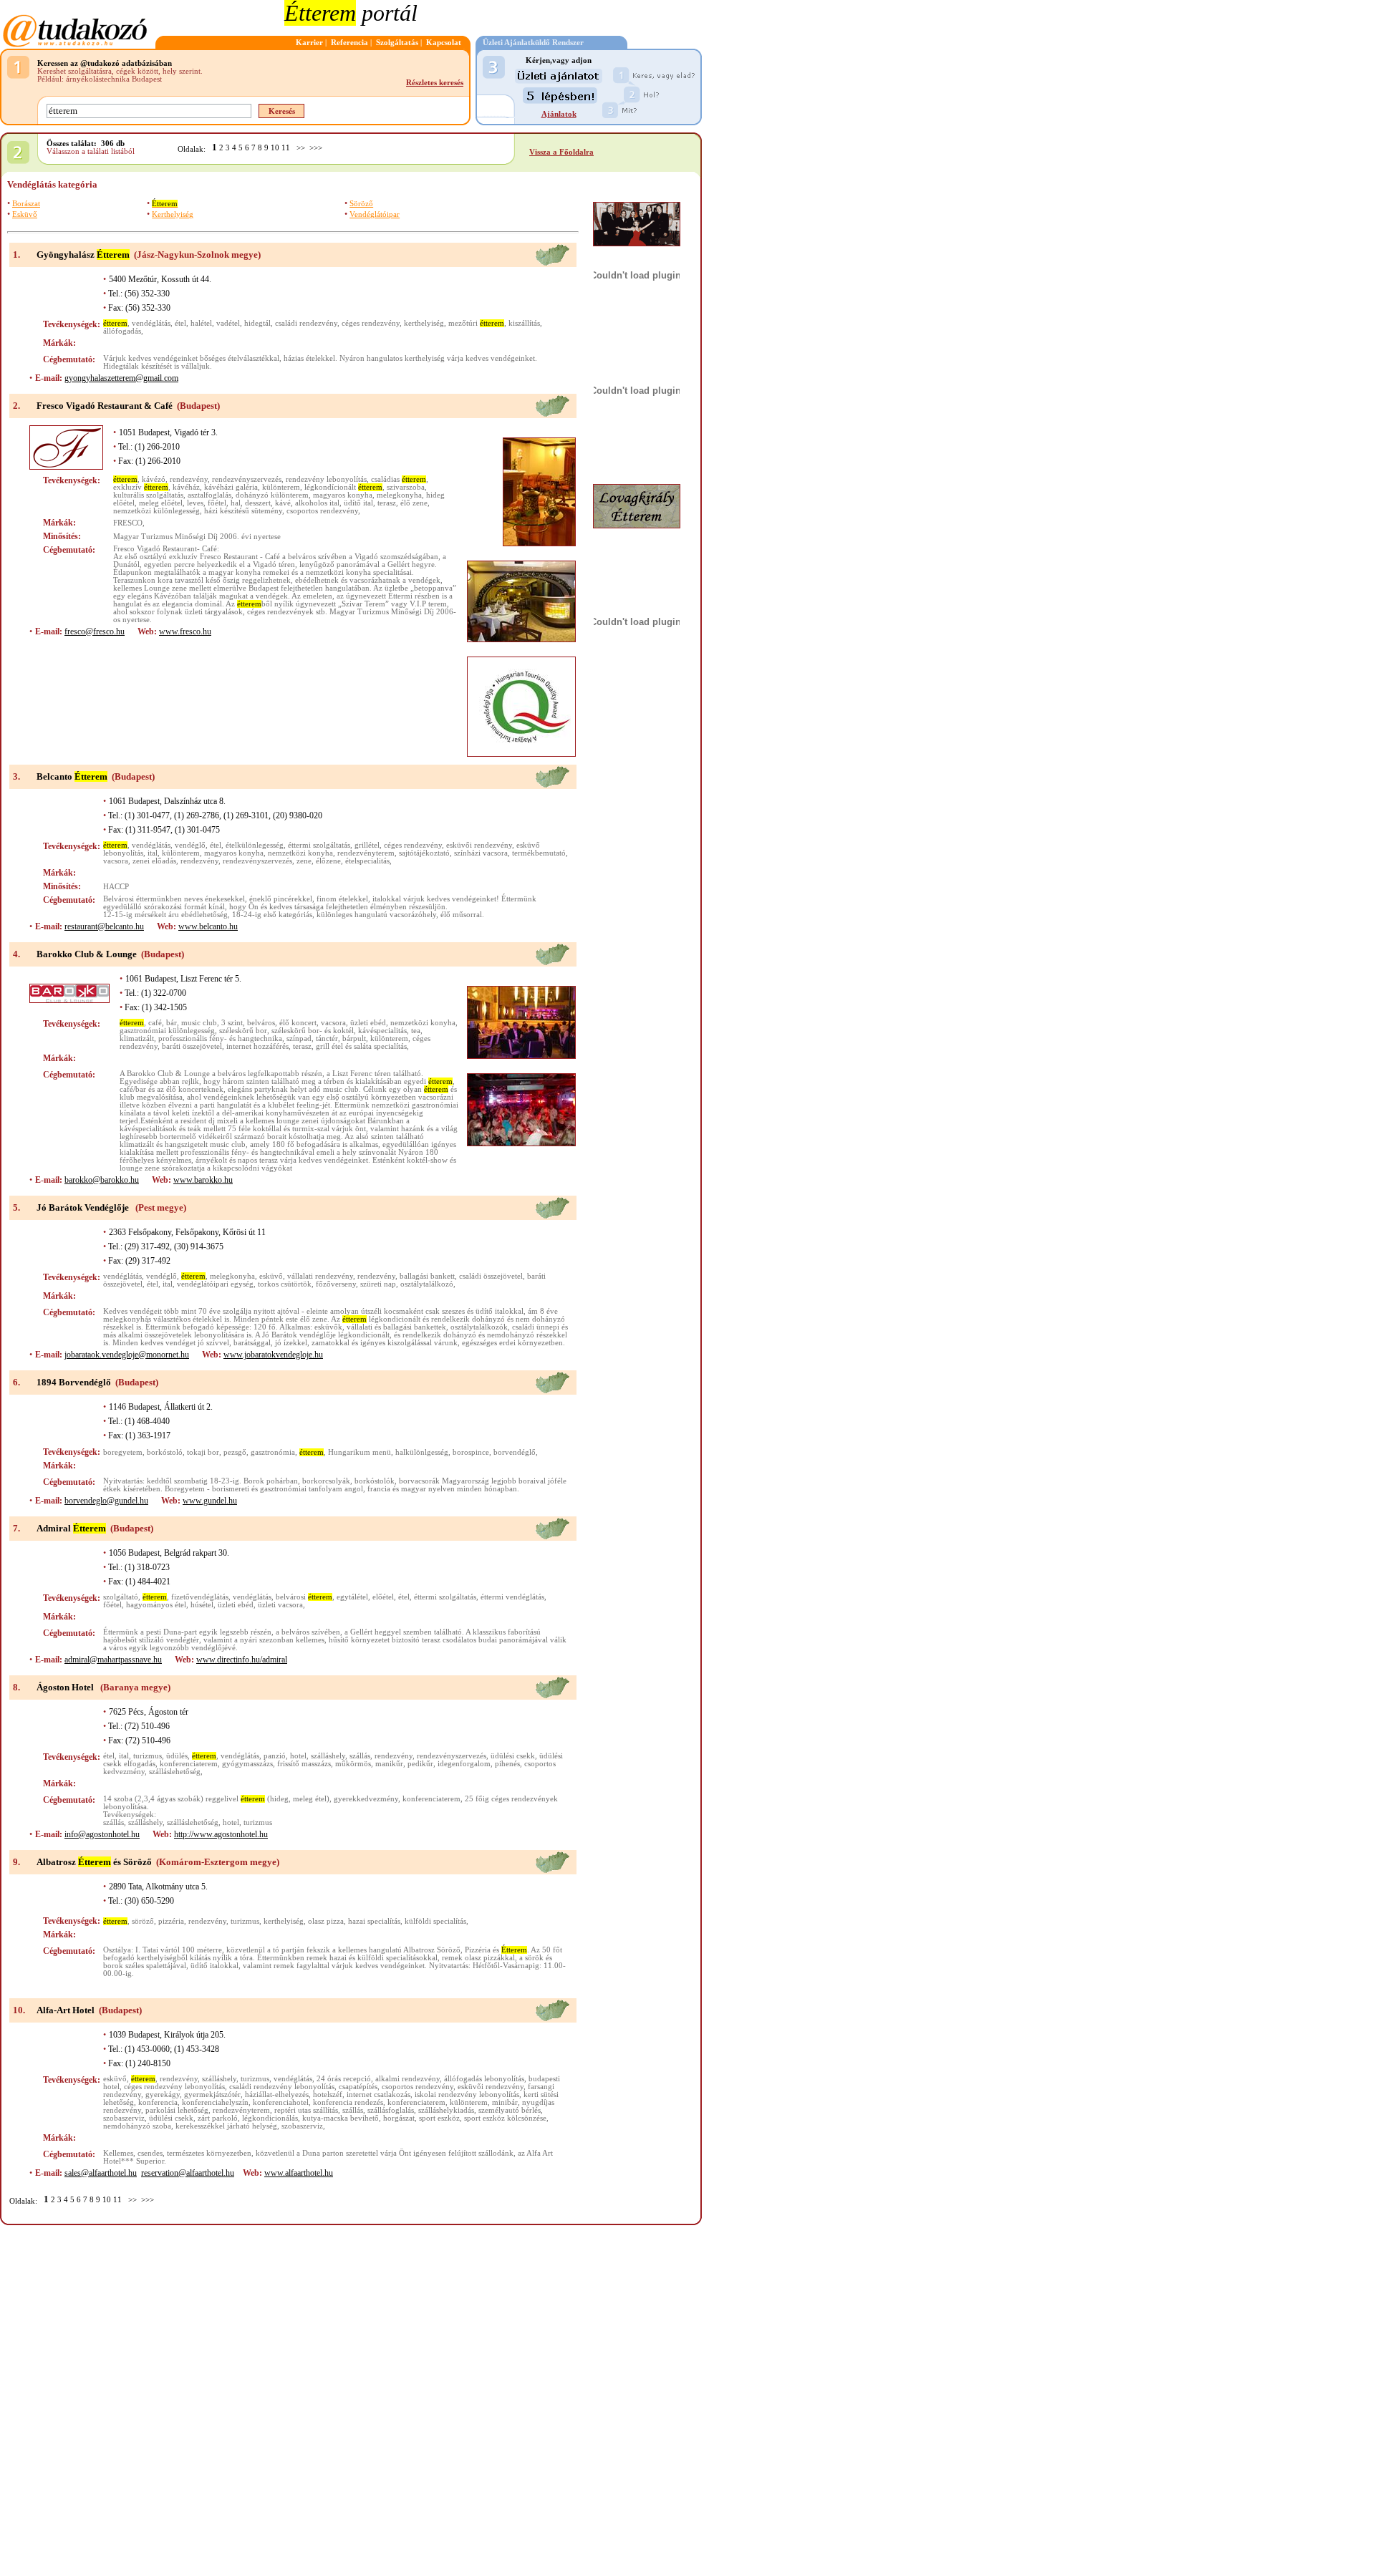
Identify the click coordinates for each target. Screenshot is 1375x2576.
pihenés (507, 1764)
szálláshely (328, 1756)
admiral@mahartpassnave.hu (113, 1660)
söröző (143, 1921)
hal (236, 503)
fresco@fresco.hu (95, 631)
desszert (258, 503)
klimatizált (137, 1038)
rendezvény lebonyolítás (326, 479)
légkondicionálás (270, 2118)
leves (195, 503)
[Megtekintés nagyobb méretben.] (539, 492)
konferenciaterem (189, 1764)
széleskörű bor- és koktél (313, 1031)
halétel (201, 323)
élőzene (328, 861)
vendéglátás (151, 323)
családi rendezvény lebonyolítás (282, 2087)
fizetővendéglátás (200, 1597)
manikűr (389, 1764)
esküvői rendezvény (479, 845)
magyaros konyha (343, 495)
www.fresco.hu (185, 631)
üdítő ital (358, 503)
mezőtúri (476, 323)
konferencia (158, 2102)
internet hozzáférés (257, 1046)
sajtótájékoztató (424, 853)
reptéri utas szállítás (306, 2110)
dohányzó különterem (272, 495)
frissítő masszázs (304, 1764)
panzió (275, 1756)
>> (301, 148)
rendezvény (189, 479)
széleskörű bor (243, 1031)
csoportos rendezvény (322, 511)
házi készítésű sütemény (243, 511)
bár (172, 1023)
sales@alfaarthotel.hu (101, 2173)
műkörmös (353, 1764)
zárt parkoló (218, 2118)
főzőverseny (336, 1284)
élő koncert (298, 1023)
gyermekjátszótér (212, 2095)
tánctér (327, 1038)
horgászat (399, 2118)
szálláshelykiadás (446, 2110)
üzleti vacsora (280, 1605)
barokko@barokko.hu (102, 1180)
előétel (383, 1597)
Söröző (361, 204)
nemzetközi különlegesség (156, 511)
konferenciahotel (281, 2102)
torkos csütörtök (285, 1284)
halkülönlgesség (422, 1452)
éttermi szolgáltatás (319, 845)
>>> (316, 148)
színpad (299, 1038)
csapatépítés (358, 2087)
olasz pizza (326, 1921)
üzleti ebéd (368, 1023)
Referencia (349, 43)
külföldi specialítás (435, 1921)
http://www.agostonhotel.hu (221, 1834)
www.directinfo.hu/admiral (242, 1660)
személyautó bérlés (510, 2110)
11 (286, 148)
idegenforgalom (464, 1764)
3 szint (232, 1023)
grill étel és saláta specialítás (361, 1046)
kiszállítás (524, 323)
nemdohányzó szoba (137, 2126)
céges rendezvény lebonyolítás (174, 2087)
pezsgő (235, 1452)
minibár (505, 2102)
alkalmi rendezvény (407, 2079)
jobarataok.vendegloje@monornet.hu (127, 1355)
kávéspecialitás (382, 1031)
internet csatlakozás (378, 2095)
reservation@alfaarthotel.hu (188, 2173)
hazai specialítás (374, 1921)
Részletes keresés (435, 83)
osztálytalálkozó (427, 1284)
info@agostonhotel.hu (102, 1834)
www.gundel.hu (210, 1501)
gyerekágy (163, 2095)
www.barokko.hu (203, 1180)
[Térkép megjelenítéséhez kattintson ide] (552, 264)
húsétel (202, 1605)
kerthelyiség (424, 323)
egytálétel (352, 1597)
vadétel (228, 323)
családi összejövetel (491, 1276)
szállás (360, 1756)
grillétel (367, 845)
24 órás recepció (344, 2079)
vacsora (116, 861)
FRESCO (128, 523)
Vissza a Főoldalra (561, 152)
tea (416, 1031)
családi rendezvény (306, 323)
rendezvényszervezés (247, 479)
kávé (283, 503)
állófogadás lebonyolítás (484, 2079)
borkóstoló (165, 1452)
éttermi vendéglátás (512, 1597)
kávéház (186, 487)
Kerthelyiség (173, 214)
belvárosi (304, 1597)
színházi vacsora (481, 853)
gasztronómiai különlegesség (167, 1031)
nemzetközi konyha (300, 853)
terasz (387, 503)
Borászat (26, 204)
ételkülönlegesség (255, 845)
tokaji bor (203, 1452)
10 (275, 148)
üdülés (177, 1756)
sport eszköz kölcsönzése (505, 2118)
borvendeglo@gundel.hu (106, 1501)
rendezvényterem (366, 853)
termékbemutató (539, 853)
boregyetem (123, 1452)
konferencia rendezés (348, 2102)
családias (399, 479)
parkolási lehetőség (177, 2110)
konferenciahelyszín (215, 2102)
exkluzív (141, 487)
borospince (471, 1452)
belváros (261, 1023)
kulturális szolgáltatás (148, 495)
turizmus (148, 1756)
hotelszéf (328, 2095)
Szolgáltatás (397, 43)
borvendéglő (515, 1452)
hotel (298, 1756)
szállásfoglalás (391, 2110)
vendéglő (190, 845)
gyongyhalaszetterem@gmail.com (121, 378)
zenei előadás (154, 861)
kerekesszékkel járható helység (226, 2126)
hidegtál (257, 323)
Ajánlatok (559, 114)
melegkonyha (399, 495)
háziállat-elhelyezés (277, 2095)
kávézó (154, 479)
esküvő (271, 1276)
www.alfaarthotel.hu (299, 2173)
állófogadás (122, 331)
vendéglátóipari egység (215, 1284)
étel (180, 323)
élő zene (414, 503)
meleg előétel (161, 503)
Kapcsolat (444, 43)
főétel (217, 503)
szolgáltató (121, 1597)
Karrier (309, 43)
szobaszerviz (124, 2118)
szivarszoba (406, 487)
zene (304, 861)
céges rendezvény (371, 323)
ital (153, 853)
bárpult (354, 1038)
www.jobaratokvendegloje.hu (273, 1355)
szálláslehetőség (175, 1772)
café (155, 1023)
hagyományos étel (156, 1605)
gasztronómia (273, 1452)
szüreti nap (378, 1284)
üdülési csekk (513, 1756)
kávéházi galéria (231, 487)
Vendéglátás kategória (52, 184)
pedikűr (420, 1764)
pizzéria (171, 1921)
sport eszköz (439, 2118)
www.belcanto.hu (208, 926)
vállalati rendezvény (320, 1276)
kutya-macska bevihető (341, 2118)
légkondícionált (343, 487)
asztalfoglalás (209, 495)
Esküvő (25, 214)
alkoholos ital (317, 503)
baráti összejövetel (192, 1046)
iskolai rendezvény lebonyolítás (467, 2095)
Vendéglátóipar (375, 214)
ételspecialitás (367, 861)
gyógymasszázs (247, 1764)
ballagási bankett (427, 1276)
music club (199, 1023)
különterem (281, 487)
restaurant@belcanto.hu (104, 926)
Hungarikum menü (360, 1452)
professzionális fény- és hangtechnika (220, 1038)
